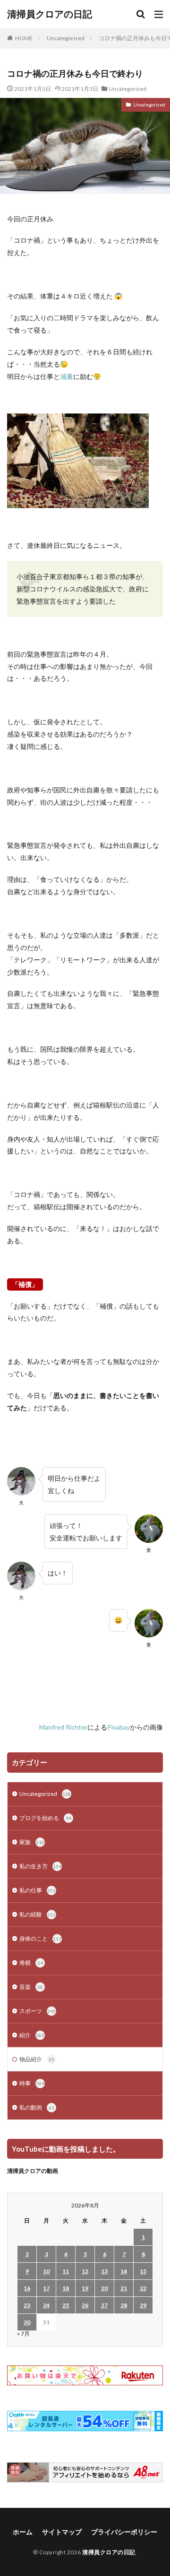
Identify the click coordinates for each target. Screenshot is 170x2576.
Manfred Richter (63, 1727)
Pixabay (119, 1727)
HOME (24, 38)
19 (85, 2288)
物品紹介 (37, 2059)
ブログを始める (45, 1818)
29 (143, 2305)
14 (124, 2271)
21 (124, 2288)
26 (85, 2305)
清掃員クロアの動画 (33, 2171)
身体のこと (40, 1939)
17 (46, 2288)
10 (46, 2271)
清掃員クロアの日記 (50, 14)
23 (27, 2305)
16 (27, 2288)
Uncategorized (66, 38)
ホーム (23, 2532)
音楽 (31, 1987)
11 (66, 2271)
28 (124, 2305)
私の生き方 (40, 1866)
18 (66, 2288)
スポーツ (38, 2011)
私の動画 (37, 2107)
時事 (32, 2083)
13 (104, 2271)
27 (104, 2305)
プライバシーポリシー (124, 2532)
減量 (67, 376)
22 (143, 2288)
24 (46, 2305)
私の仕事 (38, 1890)
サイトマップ (62, 2532)
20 (104, 2288)
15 (143, 2271)
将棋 (31, 1963)
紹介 (32, 2035)
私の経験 (38, 1914)
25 (66, 2305)
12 (85, 2271)
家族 (32, 1842)
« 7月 (23, 2334)
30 (27, 2322)
